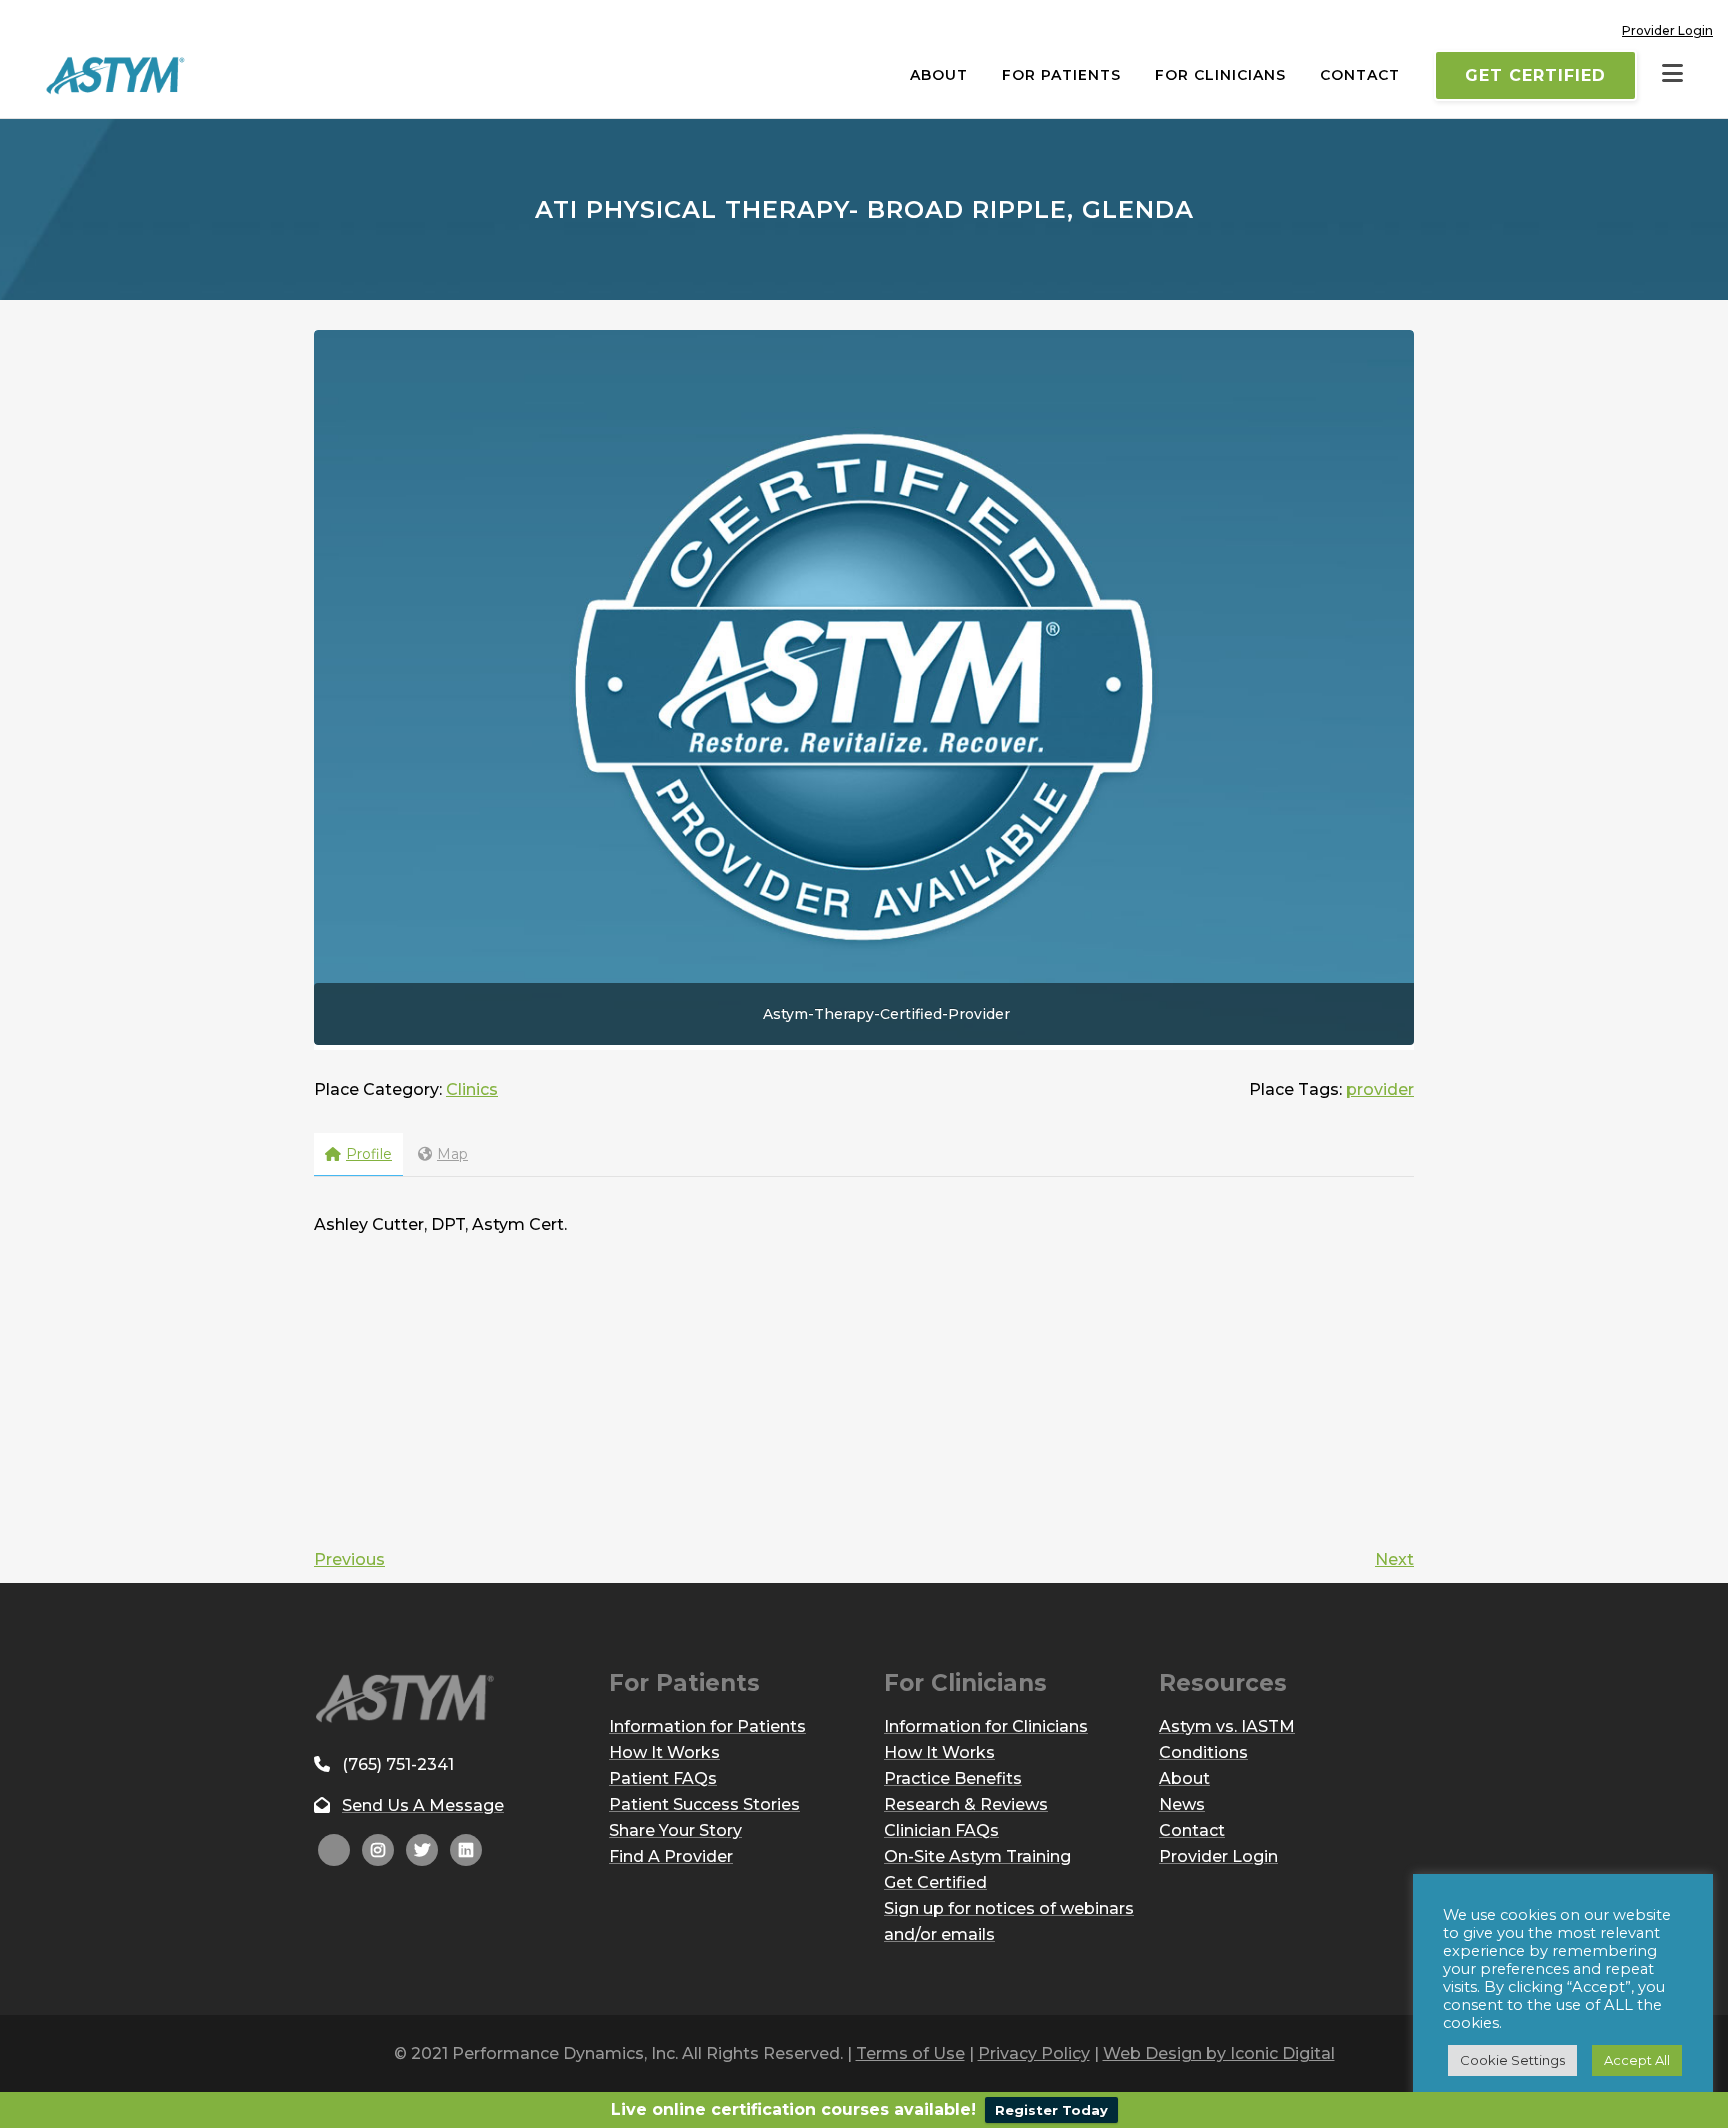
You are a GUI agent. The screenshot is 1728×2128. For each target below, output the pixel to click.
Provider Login (1667, 30)
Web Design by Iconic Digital (1219, 2053)
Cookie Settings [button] (1512, 2060)
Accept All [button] (1637, 2060)
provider (1380, 1089)
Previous (349, 1559)
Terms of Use (910, 2053)
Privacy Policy (1034, 2053)
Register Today (1051, 2110)
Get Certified (1535, 75)
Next (1394, 1559)
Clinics (472, 1089)
